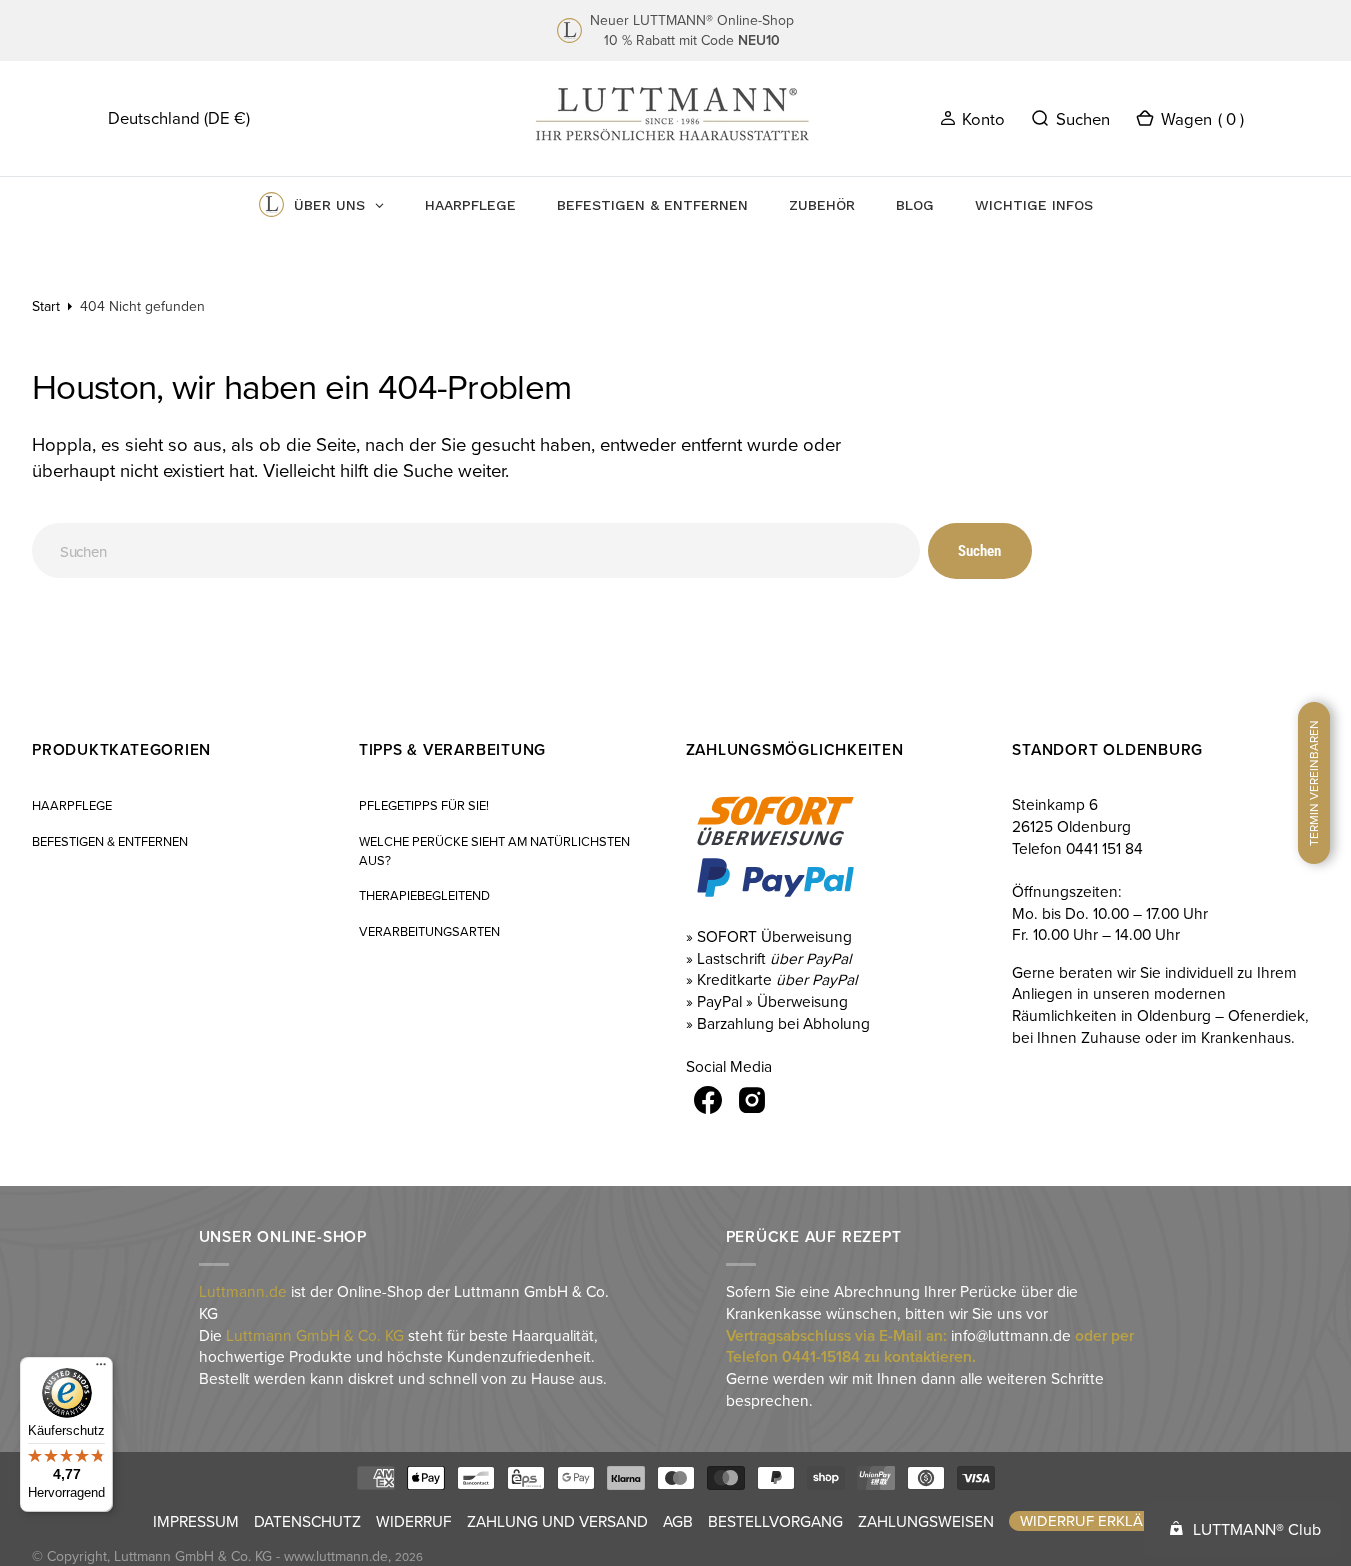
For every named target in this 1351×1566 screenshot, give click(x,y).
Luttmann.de (243, 1291)
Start (46, 306)
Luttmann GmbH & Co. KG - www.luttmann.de (251, 1556)
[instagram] (752, 1100)
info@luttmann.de (1011, 1335)
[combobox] (476, 550)
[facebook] (708, 1100)
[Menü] (101, 1369)
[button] (972, 118)
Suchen (979, 551)
